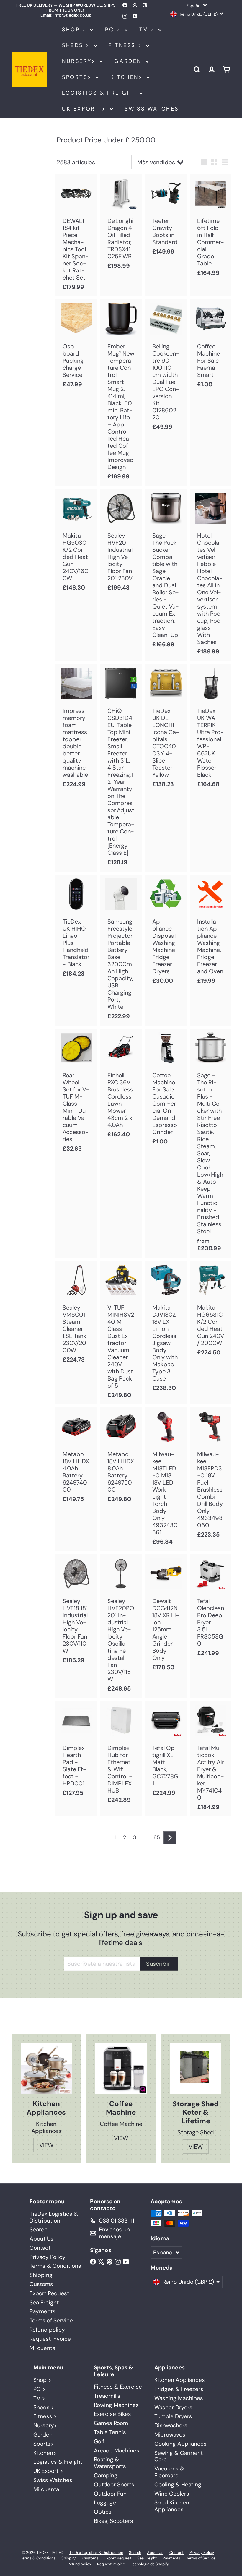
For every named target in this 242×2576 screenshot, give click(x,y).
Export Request (49, 2293)
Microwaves (170, 2435)
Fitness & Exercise (118, 2387)
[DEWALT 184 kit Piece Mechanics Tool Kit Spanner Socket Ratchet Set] (76, 235)
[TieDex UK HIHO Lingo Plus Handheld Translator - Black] (76, 929)
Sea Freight (44, 2302)
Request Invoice (50, 2339)
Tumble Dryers (173, 2416)
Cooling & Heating (178, 2485)
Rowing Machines (116, 2405)
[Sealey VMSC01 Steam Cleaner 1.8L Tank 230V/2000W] (76, 1315)
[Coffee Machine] (121, 2068)
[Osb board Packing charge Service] (76, 347)
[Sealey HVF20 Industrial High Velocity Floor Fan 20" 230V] (121, 543)
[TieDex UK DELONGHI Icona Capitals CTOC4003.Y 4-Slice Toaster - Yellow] (166, 729)
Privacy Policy (48, 2257)
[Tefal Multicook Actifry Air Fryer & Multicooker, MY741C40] (211, 1759)
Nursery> (80, 61)
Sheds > (77, 45)
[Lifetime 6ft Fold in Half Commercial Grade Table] (211, 228)
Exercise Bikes (112, 2414)
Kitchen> (128, 77)
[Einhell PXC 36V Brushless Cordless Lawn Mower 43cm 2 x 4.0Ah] (121, 1086)
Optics (103, 2512)
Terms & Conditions (55, 2266)
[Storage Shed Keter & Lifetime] (196, 2068)
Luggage (105, 2503)
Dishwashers (171, 2425)
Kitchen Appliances (180, 2380)
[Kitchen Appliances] (46, 2068)
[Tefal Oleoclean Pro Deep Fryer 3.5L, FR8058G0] (211, 1608)
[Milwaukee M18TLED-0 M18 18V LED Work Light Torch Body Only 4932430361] (166, 1479)
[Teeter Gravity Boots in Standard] (166, 217)
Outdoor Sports (114, 2485)
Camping (106, 2475)
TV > (148, 30)
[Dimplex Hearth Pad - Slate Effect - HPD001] (76, 1752)
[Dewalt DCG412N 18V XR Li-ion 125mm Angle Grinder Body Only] (166, 1615)
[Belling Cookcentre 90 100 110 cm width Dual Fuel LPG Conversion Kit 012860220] (166, 368)
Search (39, 2229)
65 (157, 1837)
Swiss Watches (152, 109)
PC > (114, 30)
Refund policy (47, 2330)
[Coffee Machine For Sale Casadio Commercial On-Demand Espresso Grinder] (166, 1090)
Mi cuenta (42, 2348)
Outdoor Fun (110, 2494)
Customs (41, 2284)
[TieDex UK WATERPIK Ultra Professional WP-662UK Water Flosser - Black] (211, 729)
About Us (41, 2239)
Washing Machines (179, 2398)
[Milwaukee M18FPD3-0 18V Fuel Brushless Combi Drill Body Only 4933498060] (211, 1476)
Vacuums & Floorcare (169, 2472)
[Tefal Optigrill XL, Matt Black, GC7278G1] (166, 1752)
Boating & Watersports (110, 2463)
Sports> (78, 77)
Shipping (41, 2275)
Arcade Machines (117, 2451)
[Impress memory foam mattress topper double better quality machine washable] (76, 729)
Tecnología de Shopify (150, 2564)
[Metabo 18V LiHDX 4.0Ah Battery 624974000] (76, 1458)
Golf (99, 2441)
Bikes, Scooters (113, 2521)
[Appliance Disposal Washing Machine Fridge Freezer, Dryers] (166, 932)
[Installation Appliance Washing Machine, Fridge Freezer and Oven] (211, 932)
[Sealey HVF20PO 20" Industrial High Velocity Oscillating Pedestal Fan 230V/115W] (121, 1626)
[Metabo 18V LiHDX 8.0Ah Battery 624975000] (121, 1458)
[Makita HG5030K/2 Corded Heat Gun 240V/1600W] (76, 543)
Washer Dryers (173, 2407)
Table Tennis (110, 2432)
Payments (42, 2311)
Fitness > (127, 45)
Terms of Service (51, 2320)
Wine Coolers (172, 2494)
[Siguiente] (170, 1838)
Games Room (111, 2423)
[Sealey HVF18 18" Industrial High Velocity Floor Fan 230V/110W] (76, 1612)
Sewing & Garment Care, (179, 2456)
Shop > (75, 30)
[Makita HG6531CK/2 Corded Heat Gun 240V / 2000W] (211, 1311)
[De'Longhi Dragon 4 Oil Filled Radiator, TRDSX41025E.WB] (121, 224)
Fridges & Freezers (179, 2389)
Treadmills (107, 2396)
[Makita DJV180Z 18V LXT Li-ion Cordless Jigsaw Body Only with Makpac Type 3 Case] (166, 1329)
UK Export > (85, 109)
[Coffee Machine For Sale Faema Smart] (211, 347)
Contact (40, 2248)
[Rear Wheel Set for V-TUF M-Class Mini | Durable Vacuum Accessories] (76, 1093)
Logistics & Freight (100, 93)
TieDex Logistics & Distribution (54, 2217)
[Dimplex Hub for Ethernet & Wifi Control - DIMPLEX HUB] (121, 1755)
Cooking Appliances (180, 2444)
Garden (129, 61)
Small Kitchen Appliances (172, 2506)
